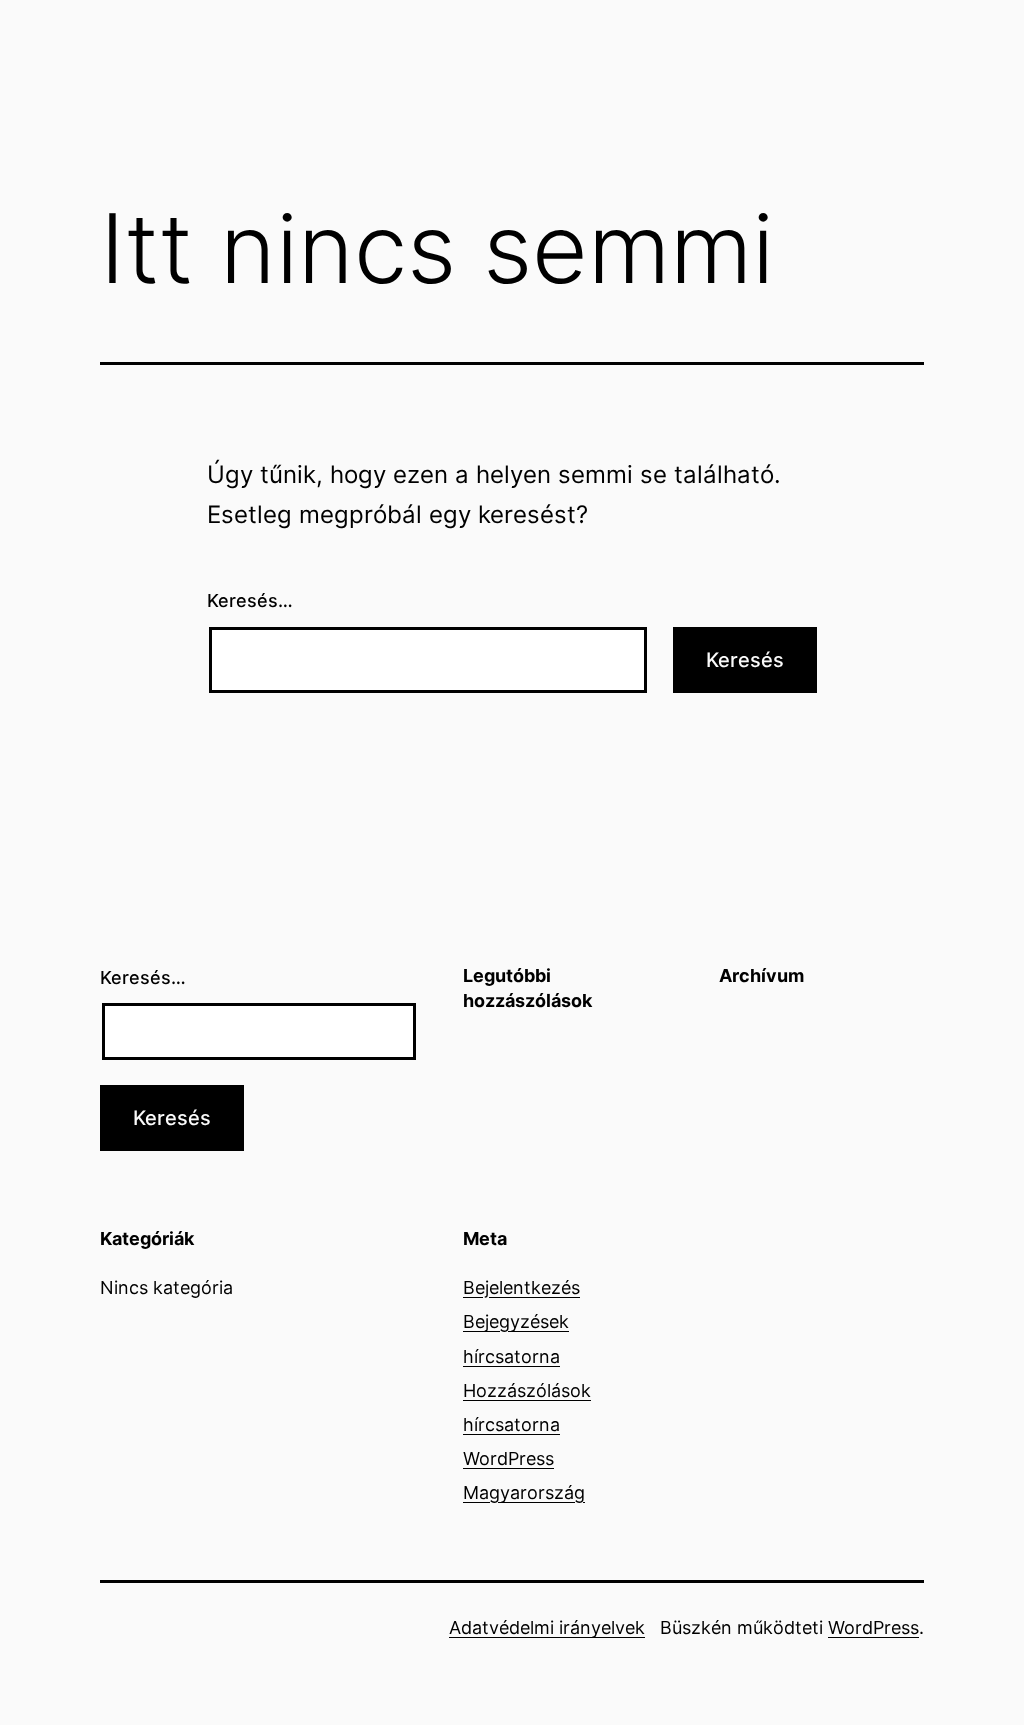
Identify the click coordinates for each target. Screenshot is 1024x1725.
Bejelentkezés (521, 1287)
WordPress (873, 1627)
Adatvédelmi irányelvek (547, 1627)
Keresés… (250, 600)
